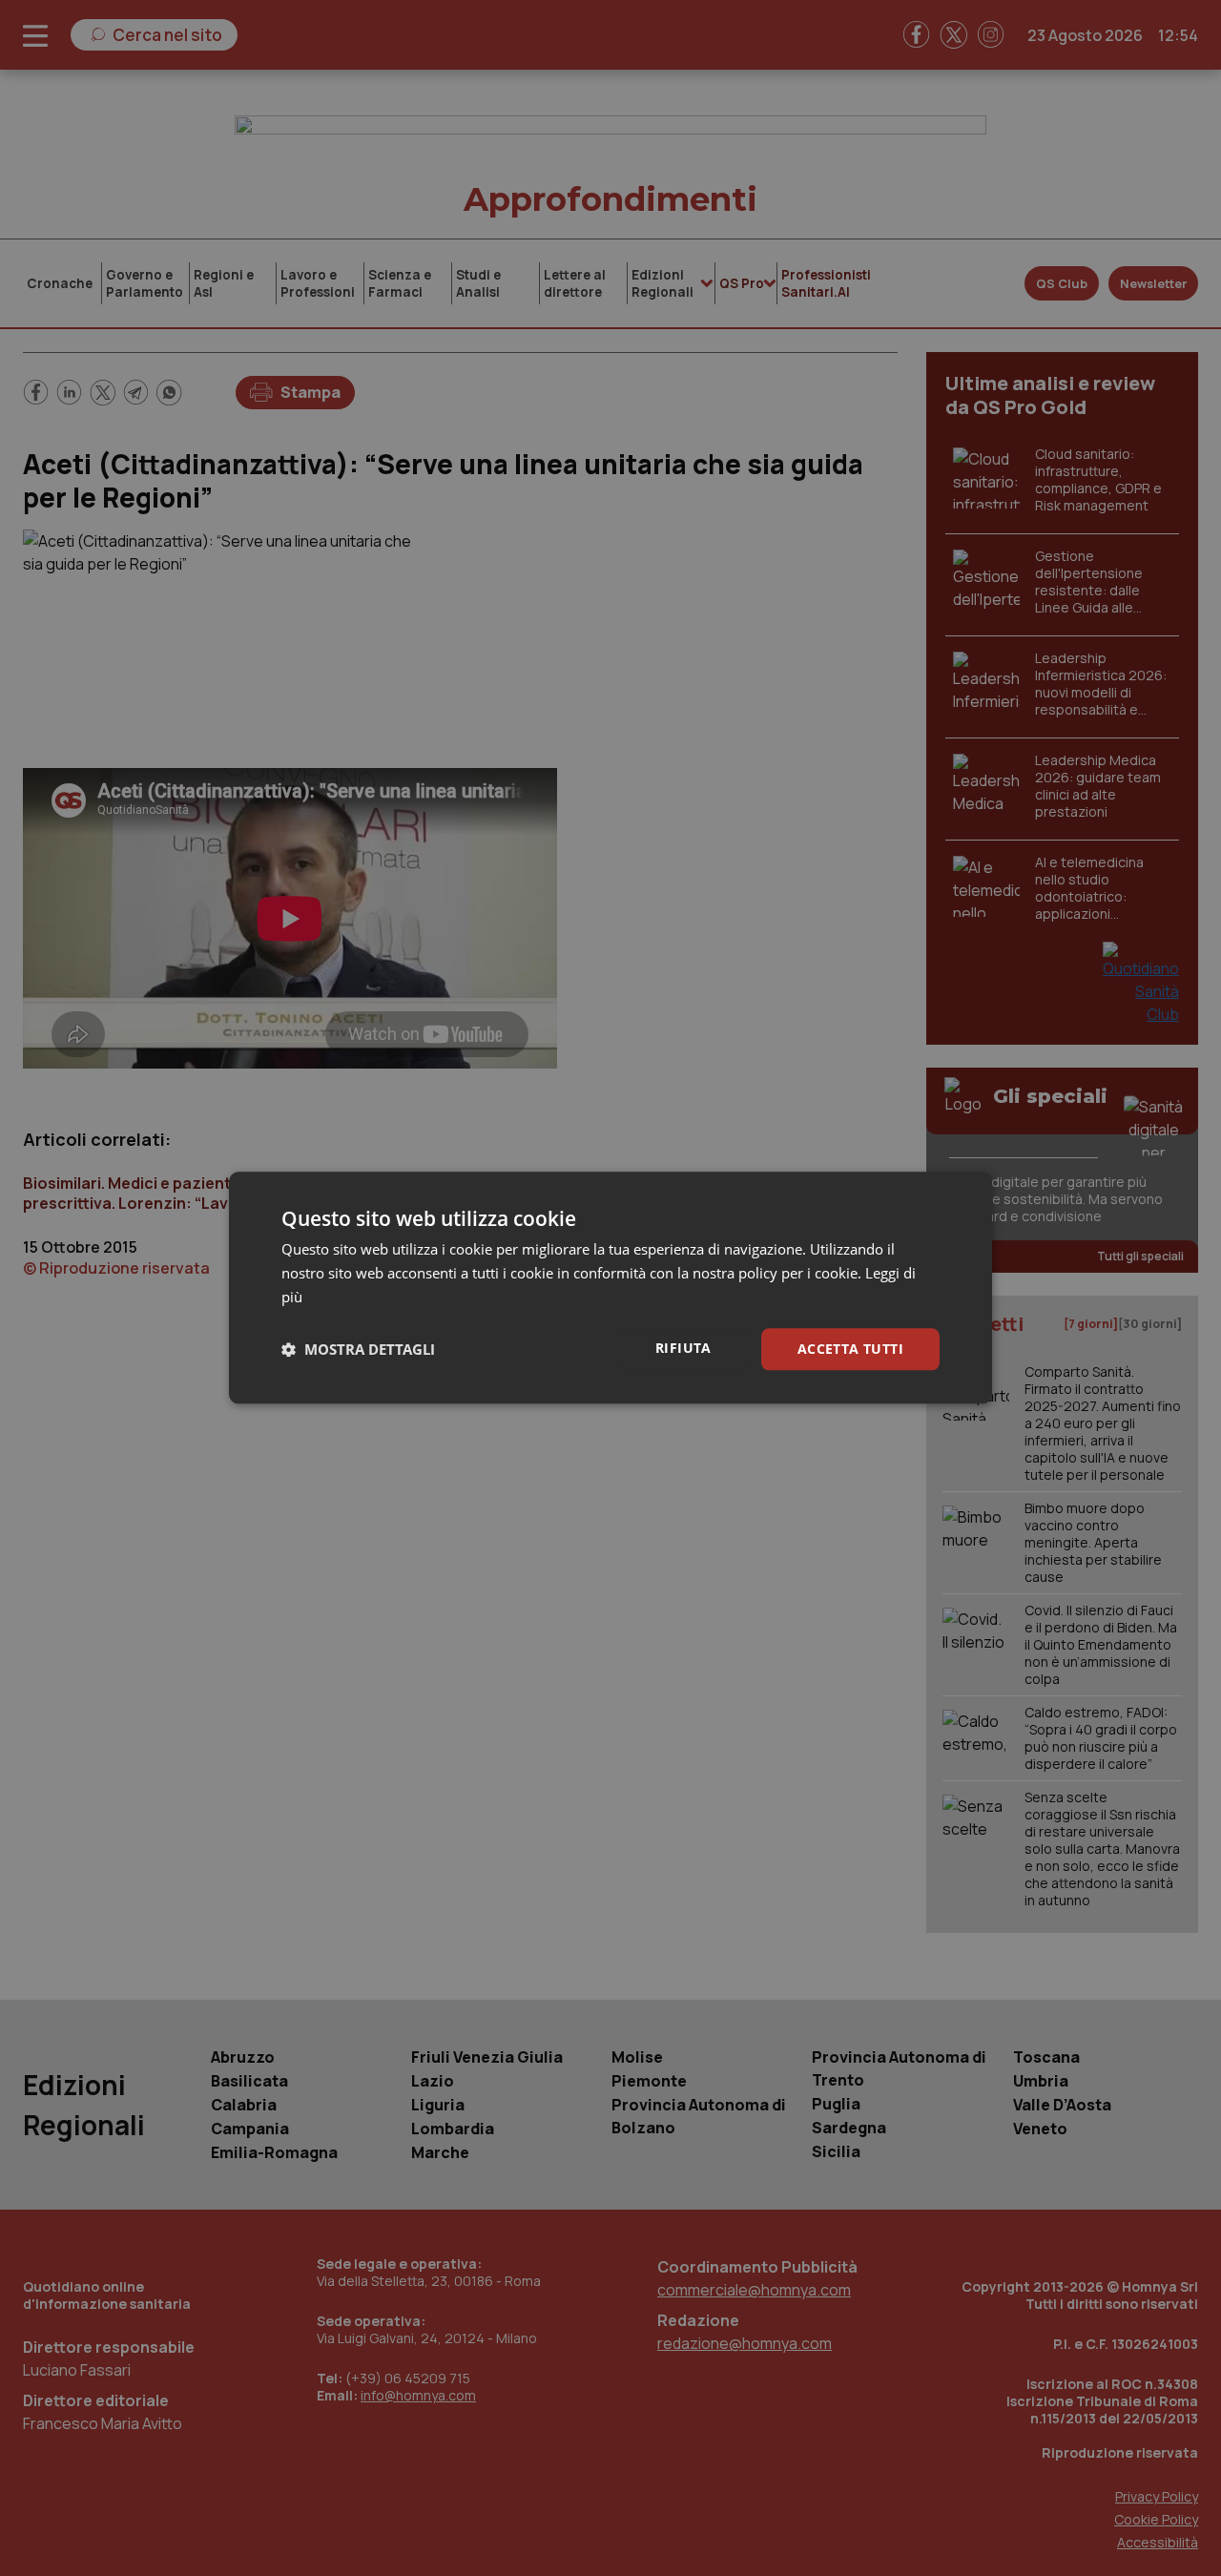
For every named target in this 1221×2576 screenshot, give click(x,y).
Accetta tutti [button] (850, 1349)
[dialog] (610, 1288)
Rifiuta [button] (683, 1348)
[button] (358, 1349)
